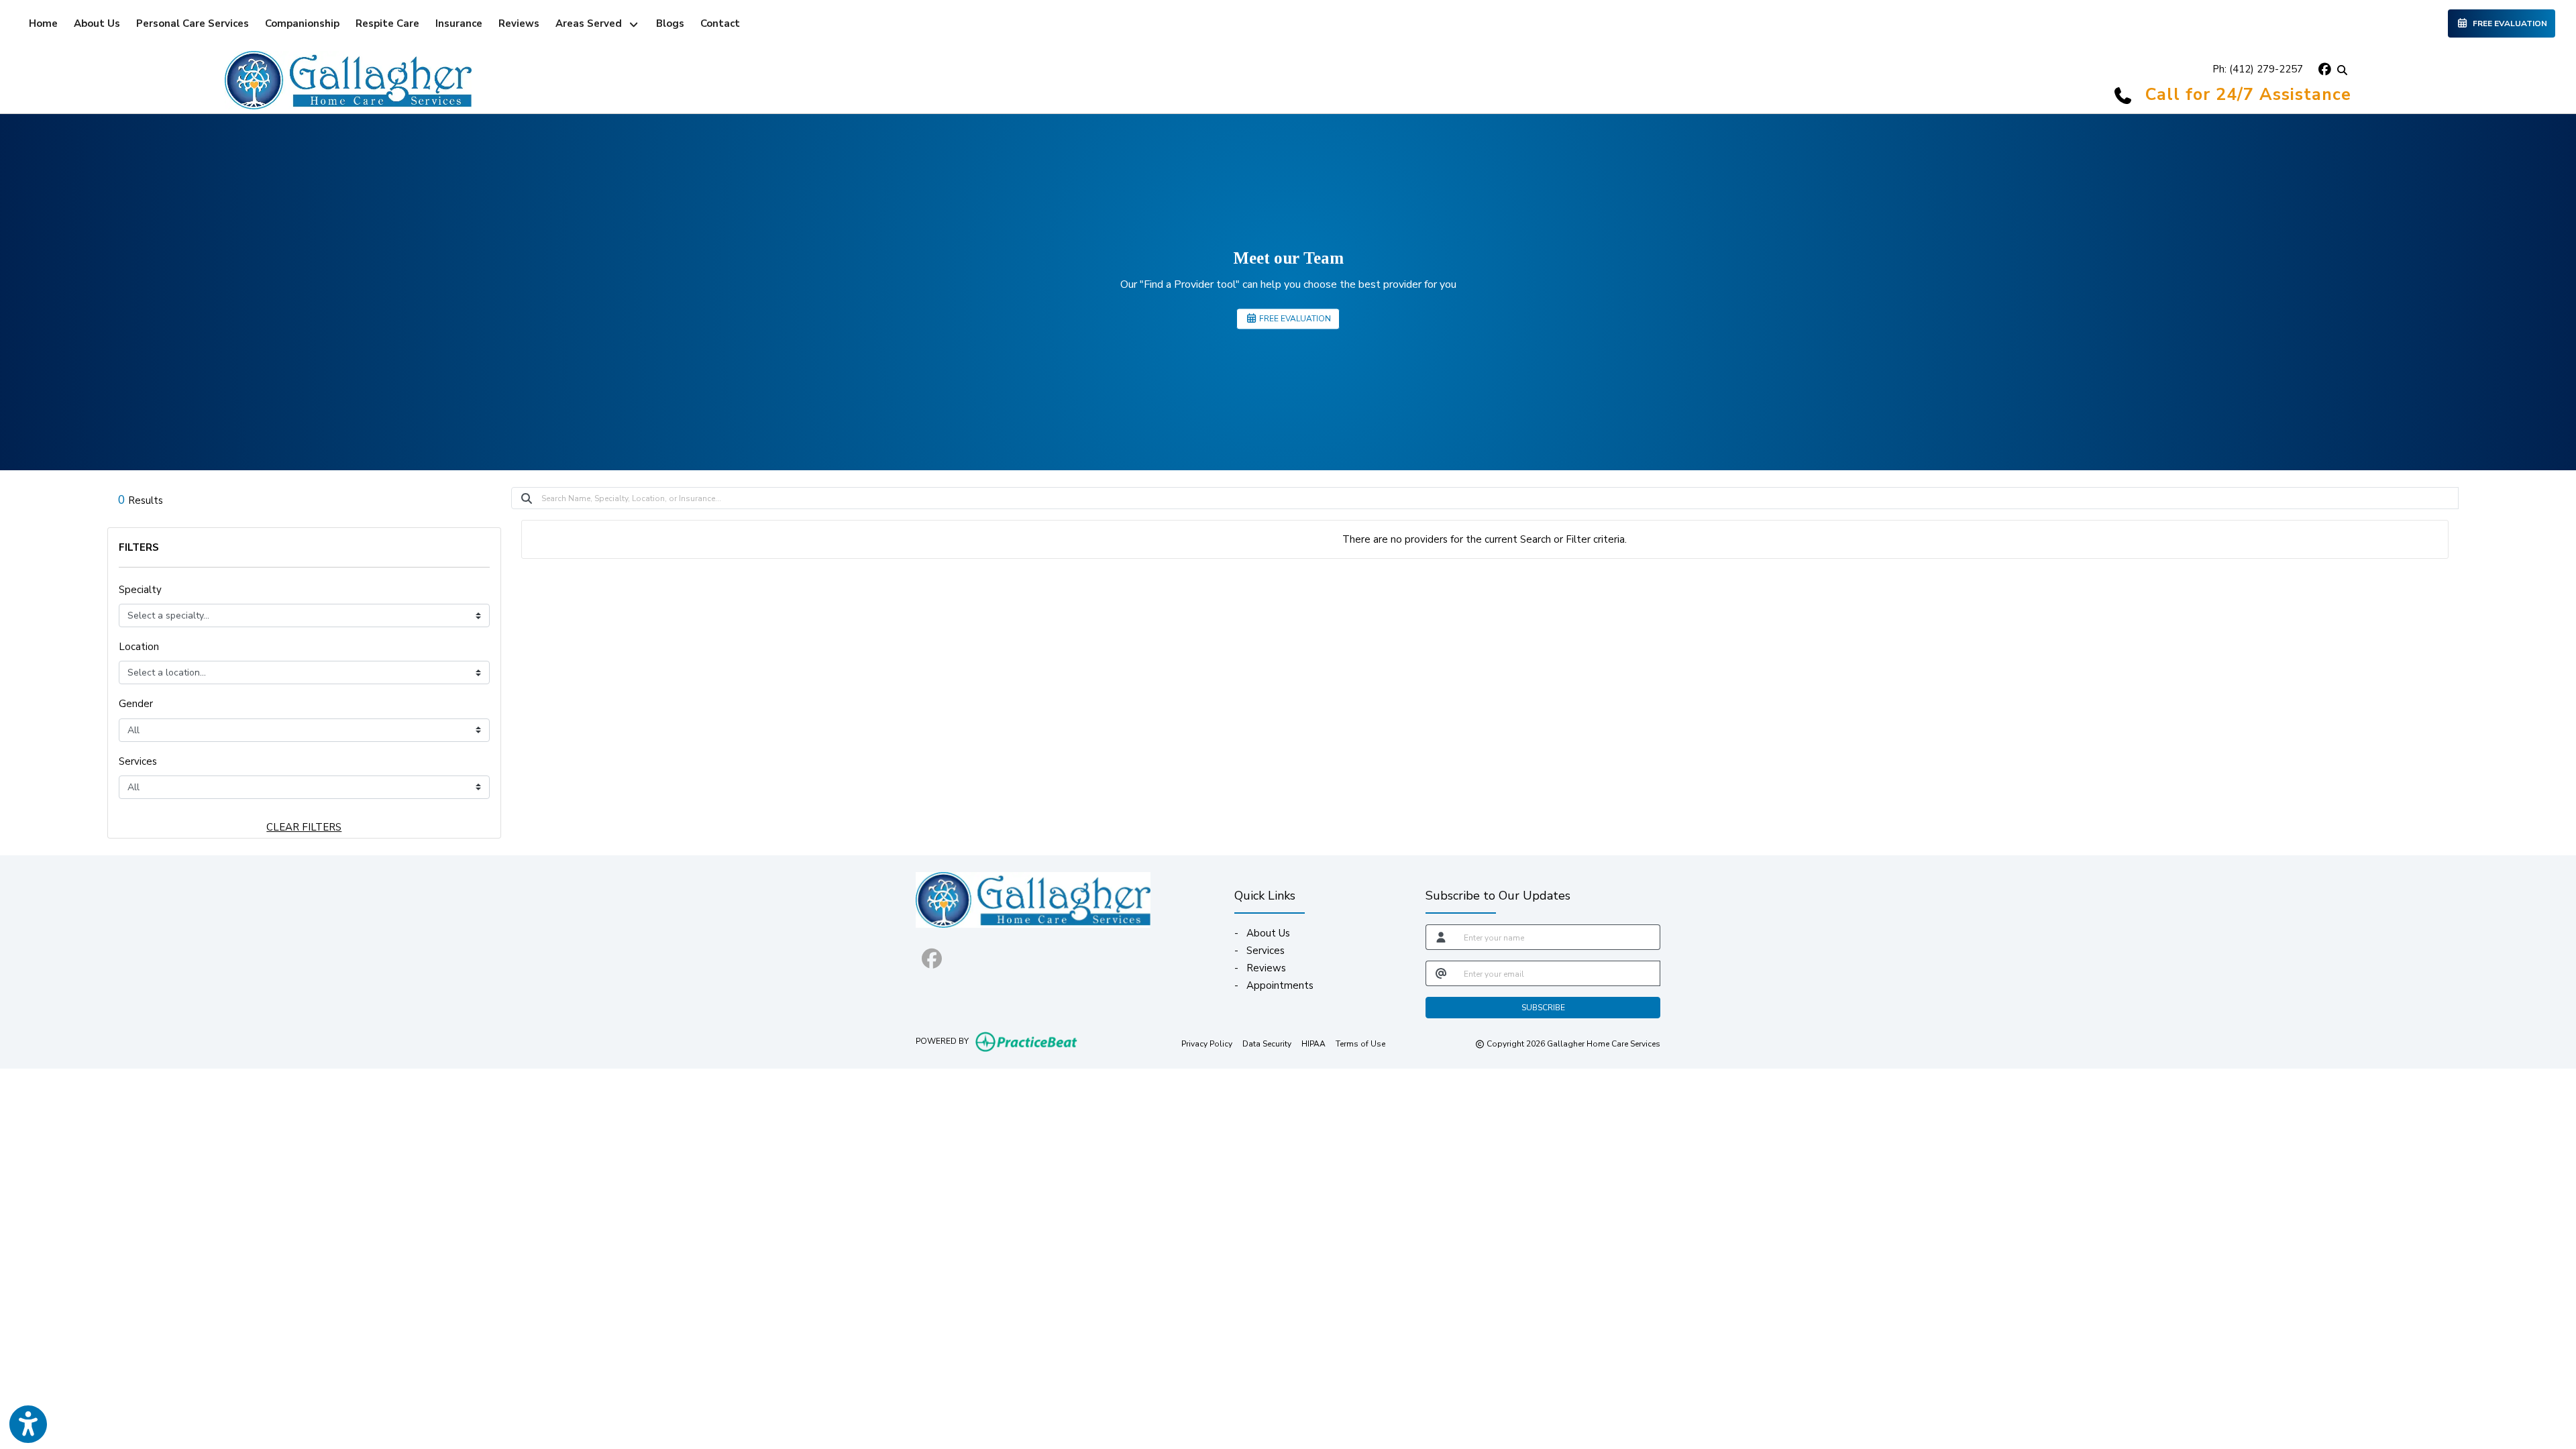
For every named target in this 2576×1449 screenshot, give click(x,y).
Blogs (670, 23)
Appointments (1280, 985)
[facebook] (2323, 69)
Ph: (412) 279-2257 (2258, 69)
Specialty (140, 590)
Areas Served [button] (591, 23)
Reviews (519, 23)
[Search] (2342, 69)
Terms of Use (1360, 1043)
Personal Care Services (193, 23)
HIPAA (1313, 1043)
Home (43, 23)
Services (138, 761)
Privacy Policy (1207, 1043)
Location (139, 647)
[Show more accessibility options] (28, 1424)
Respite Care (387, 23)
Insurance (459, 23)
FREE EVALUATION (1294, 319)
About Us (97, 23)
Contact (720, 23)
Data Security (1267, 1043)
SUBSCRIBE (1543, 1008)
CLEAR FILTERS (304, 827)
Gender (136, 704)
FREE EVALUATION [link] (2508, 23)
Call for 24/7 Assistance (2248, 95)
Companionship (302, 23)
